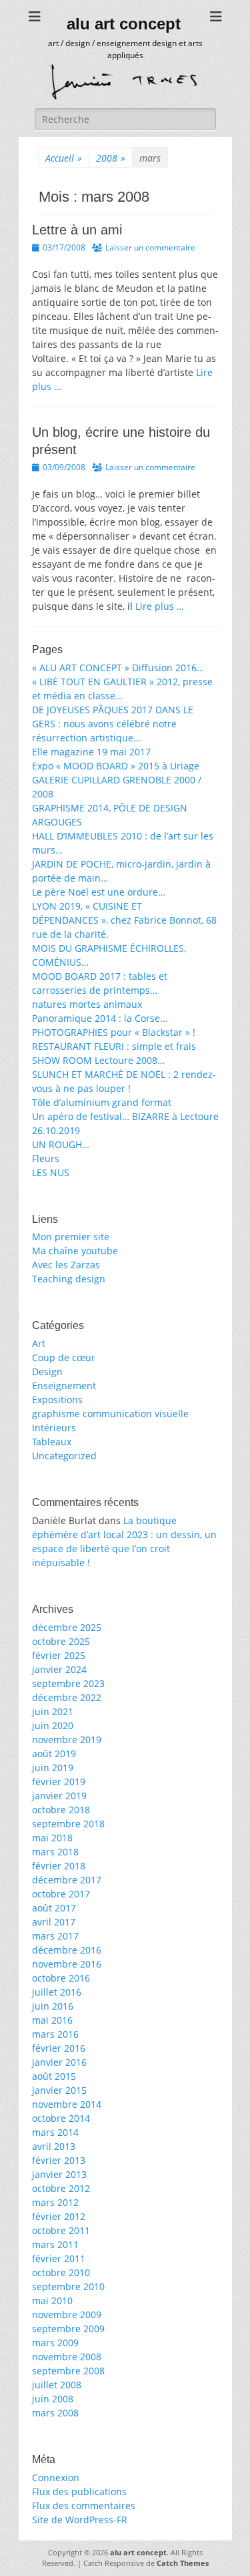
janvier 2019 (59, 1796)
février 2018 (59, 1866)
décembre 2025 (67, 1627)
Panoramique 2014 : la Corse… (100, 1018)
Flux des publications (79, 2492)
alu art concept (124, 24)
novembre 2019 (67, 1739)
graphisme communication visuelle (110, 1414)
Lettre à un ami (77, 230)
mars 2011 (55, 2244)
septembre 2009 (68, 2329)
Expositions (57, 1400)
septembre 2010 (68, 2286)
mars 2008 (55, 2413)
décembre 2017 (67, 1880)
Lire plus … (160, 606)
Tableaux (52, 1442)
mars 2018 (55, 1852)
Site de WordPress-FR (80, 2520)
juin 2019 (53, 1768)
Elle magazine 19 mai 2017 (91, 752)
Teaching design (69, 1279)
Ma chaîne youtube (75, 1251)
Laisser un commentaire (150, 247)
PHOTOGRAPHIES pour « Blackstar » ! (114, 1032)
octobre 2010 (61, 2272)
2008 (111, 158)
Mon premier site (71, 1237)
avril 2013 (54, 2146)
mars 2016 (55, 2034)
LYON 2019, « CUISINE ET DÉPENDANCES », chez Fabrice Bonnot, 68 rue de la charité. (124, 920)
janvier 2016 (59, 2062)
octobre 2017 (61, 1894)
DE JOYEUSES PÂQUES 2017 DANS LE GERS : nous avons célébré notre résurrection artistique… (113, 724)
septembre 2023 (68, 1683)
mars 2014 (55, 2132)
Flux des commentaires (84, 2506)
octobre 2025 (61, 1641)
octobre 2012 (61, 2188)
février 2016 (59, 2048)
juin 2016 (53, 2006)
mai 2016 (52, 2020)
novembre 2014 (67, 2104)
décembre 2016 (67, 1950)
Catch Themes (183, 2563)
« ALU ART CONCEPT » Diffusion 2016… (118, 668)
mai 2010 (52, 2301)
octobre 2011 (61, 2230)
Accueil (64, 158)
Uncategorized (64, 1456)
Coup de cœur (64, 1357)
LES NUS (51, 1172)
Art (39, 1343)
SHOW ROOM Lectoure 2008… (98, 1060)
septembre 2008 (68, 2371)
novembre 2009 (67, 2315)
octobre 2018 (61, 1810)
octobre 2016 (61, 1978)
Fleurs (46, 1158)
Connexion (56, 2477)
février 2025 (59, 1655)
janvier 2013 (59, 2174)
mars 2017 (55, 1936)
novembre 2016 (67, 1964)
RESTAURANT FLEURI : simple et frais (114, 1046)
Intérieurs (54, 1428)
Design (47, 1371)
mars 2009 (55, 2343)
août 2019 (54, 1754)
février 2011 (59, 2258)
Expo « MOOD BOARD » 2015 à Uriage (116, 766)
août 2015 (54, 2076)
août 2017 (54, 1908)
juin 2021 (53, 1711)
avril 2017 (54, 1922)
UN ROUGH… (61, 1144)
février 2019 (59, 1782)
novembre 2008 (67, 2357)
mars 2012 (55, 2202)
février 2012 (59, 2216)
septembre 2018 (68, 1824)
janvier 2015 (59, 2090)
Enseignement (64, 1386)
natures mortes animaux (87, 1004)
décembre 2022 (67, 1697)
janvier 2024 (59, 1669)
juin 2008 (53, 2399)
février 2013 (59, 2160)
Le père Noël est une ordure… (99, 892)
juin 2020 (53, 1725)
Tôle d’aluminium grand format (102, 1102)
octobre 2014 (61, 2118)
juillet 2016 (57, 1992)
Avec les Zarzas (66, 1265)
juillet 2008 (57, 2385)
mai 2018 (52, 1838)
